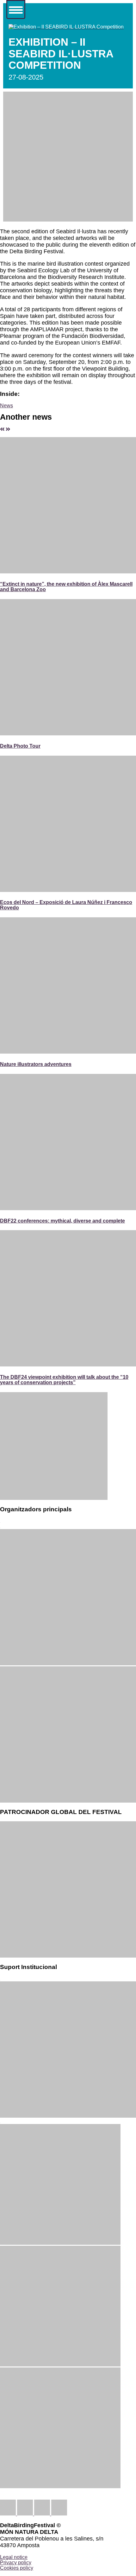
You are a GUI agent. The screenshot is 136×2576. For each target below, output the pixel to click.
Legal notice (14, 2557)
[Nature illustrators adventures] (68, 1052)
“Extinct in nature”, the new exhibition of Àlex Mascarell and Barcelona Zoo (66, 587)
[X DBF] (25, 2514)
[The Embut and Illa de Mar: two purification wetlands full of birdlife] (8, 429)
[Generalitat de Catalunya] (68, 1956)
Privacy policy (16, 2562)
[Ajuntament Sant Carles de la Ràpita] (60, 2365)
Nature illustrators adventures (36, 1064)
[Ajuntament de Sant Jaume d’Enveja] (60, 2486)
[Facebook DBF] (9, 2514)
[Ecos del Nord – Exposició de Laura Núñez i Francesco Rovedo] (68, 890)
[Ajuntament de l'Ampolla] (60, 2243)
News (6, 405)
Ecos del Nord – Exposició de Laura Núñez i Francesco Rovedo (66, 905)
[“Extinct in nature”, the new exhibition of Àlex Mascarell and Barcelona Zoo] (68, 571)
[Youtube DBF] (59, 2514)
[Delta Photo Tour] (68, 733)
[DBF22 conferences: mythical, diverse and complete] (68, 1208)
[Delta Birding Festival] (54, 1498)
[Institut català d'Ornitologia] (68, 1663)
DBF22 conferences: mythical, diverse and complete (62, 1221)
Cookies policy (17, 2568)
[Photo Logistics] (68, 1801)
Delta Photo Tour (20, 746)
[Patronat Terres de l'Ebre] (68, 2116)
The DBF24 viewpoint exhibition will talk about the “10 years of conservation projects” (64, 1380)
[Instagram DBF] (41, 2514)
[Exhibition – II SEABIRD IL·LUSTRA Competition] (66, 27)
